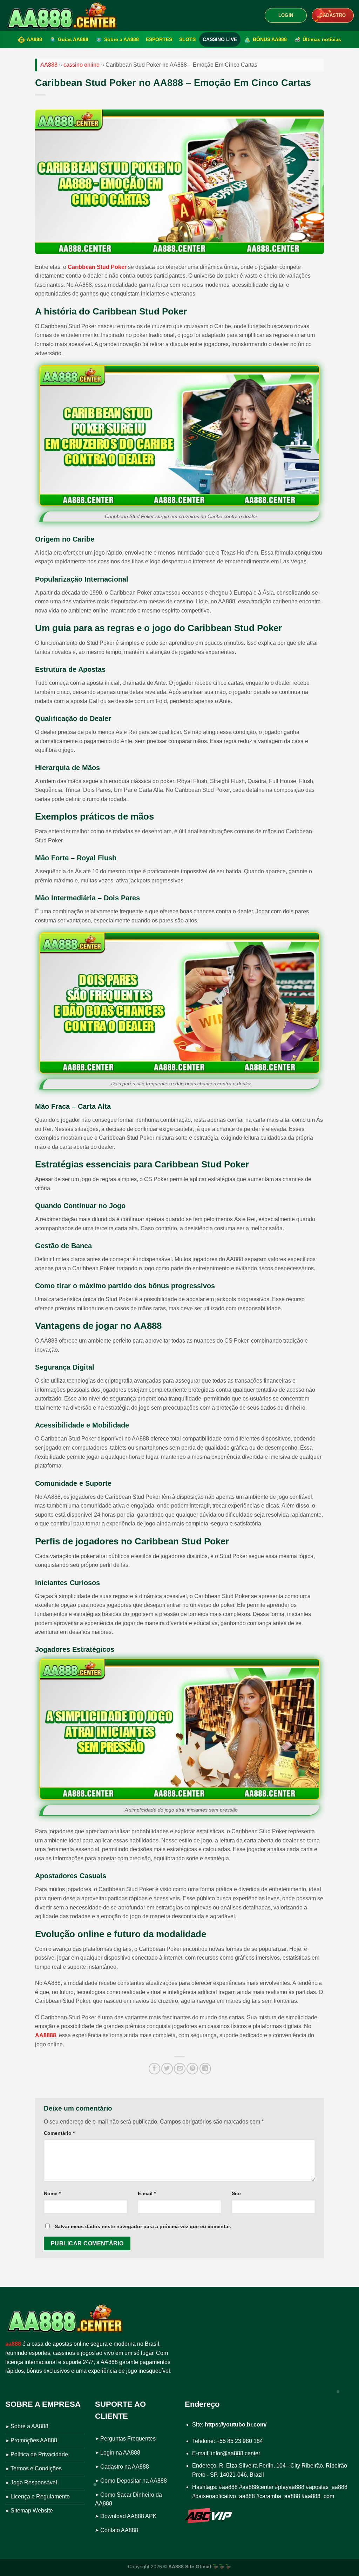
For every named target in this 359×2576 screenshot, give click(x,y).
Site (236, 2193)
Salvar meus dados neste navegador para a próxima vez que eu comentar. (143, 2226)
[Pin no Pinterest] (192, 2069)
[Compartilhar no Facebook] (154, 2069)
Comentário (59, 2133)
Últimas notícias (322, 39)
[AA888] (61, 15)
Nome (52, 2193)
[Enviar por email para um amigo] (180, 2069)
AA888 (34, 39)
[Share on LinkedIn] (205, 2069)
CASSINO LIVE (220, 39)
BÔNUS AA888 (270, 39)
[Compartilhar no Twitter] (167, 2069)
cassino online (82, 65)
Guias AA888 (73, 39)
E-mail (147, 2193)
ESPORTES (159, 39)
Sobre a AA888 (121, 39)
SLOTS (187, 39)
